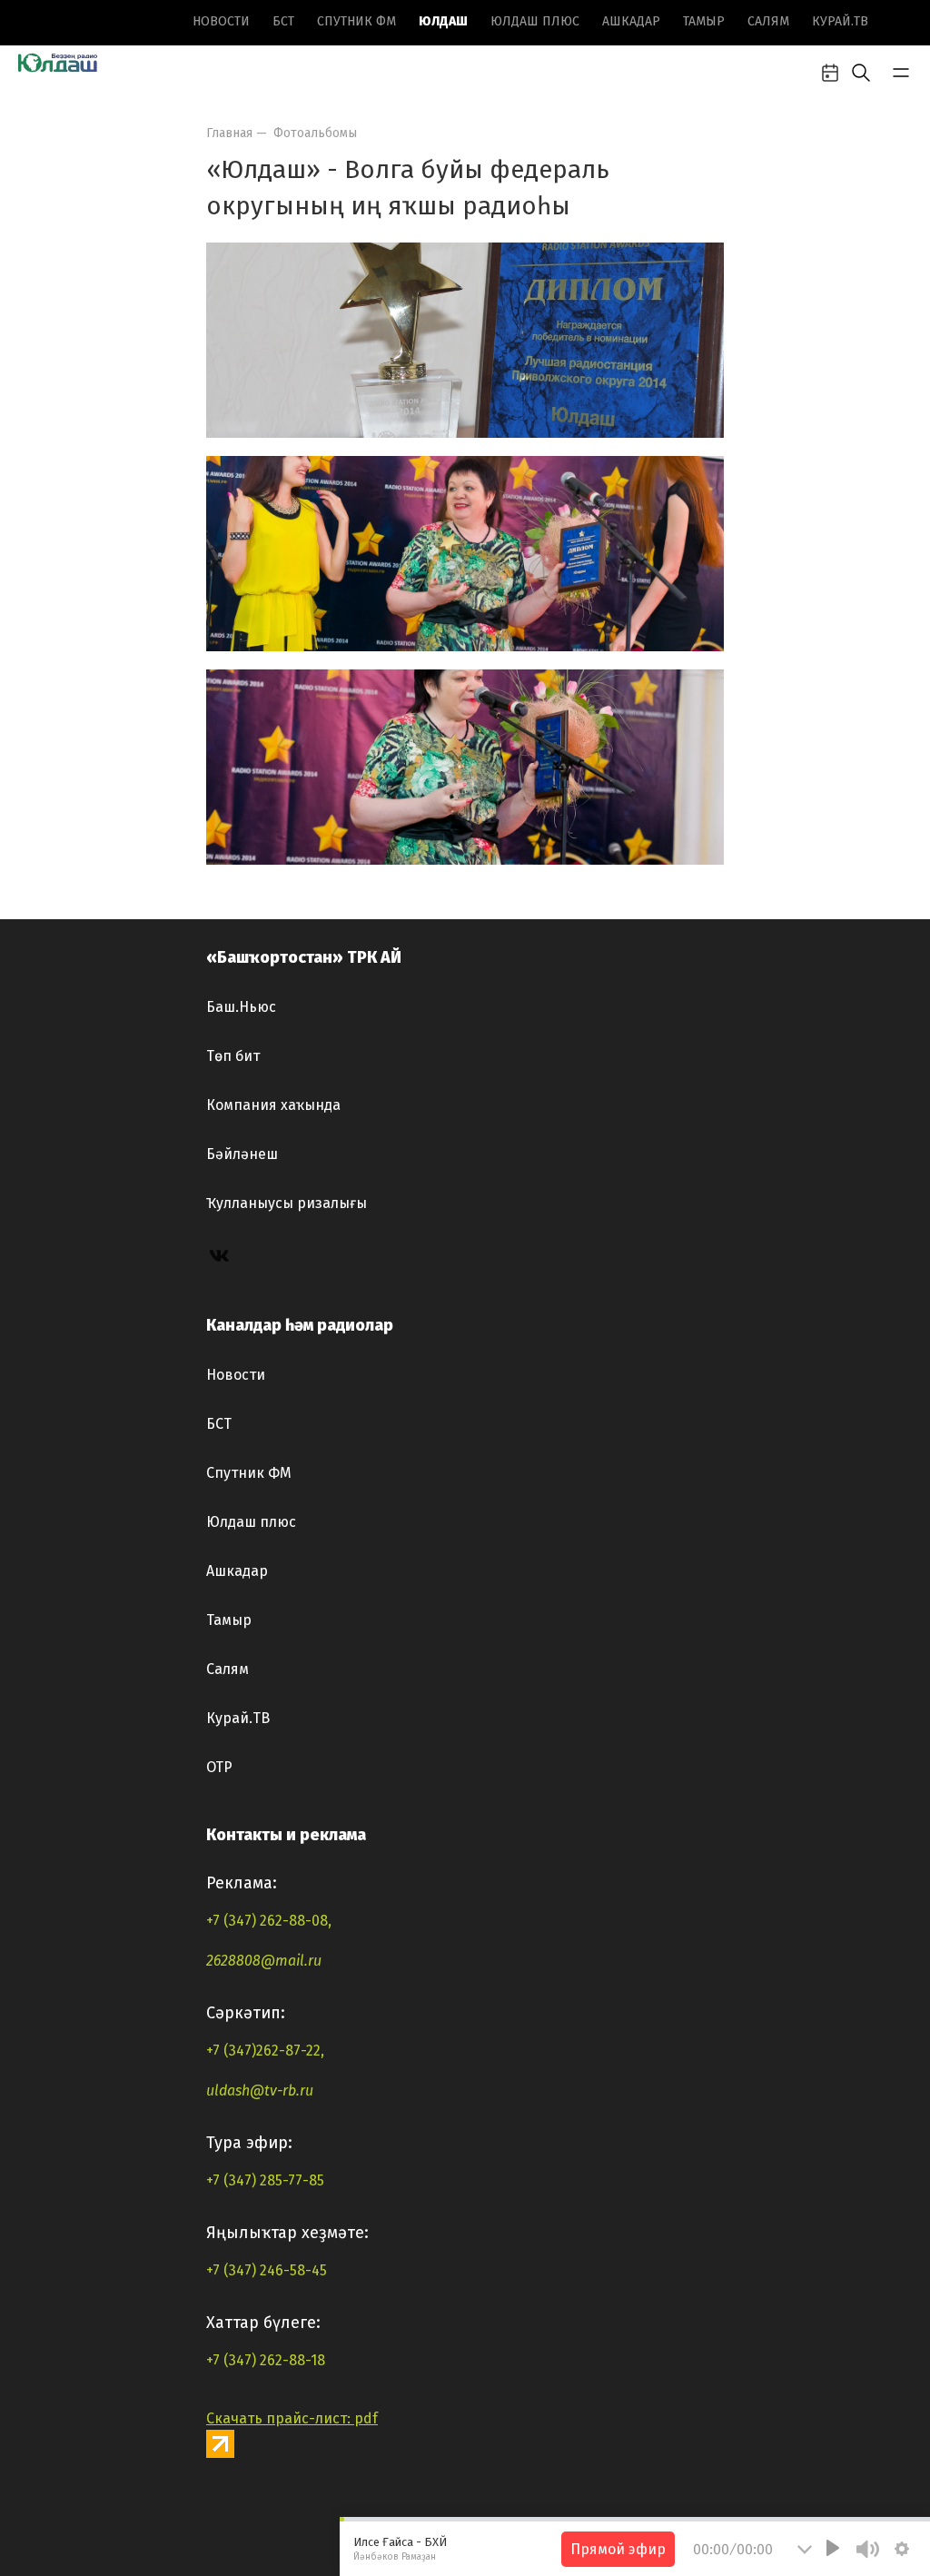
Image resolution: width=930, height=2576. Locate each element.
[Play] (833, 2548)
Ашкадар (631, 21)
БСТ (283, 21)
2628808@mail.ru (264, 1961)
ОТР (219, 1767)
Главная (229, 133)
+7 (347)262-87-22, (265, 2051)
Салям (768, 21)
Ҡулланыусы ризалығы (287, 1203)
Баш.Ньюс (241, 1007)
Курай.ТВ (840, 21)
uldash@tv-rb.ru (260, 2091)
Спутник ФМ (356, 21)
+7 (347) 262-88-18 (266, 2360)
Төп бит (233, 1056)
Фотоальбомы (315, 133)
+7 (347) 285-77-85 (265, 2180)
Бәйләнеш (242, 1154)
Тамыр (704, 21)
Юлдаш (443, 21)
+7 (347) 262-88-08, (269, 1921)
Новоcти (221, 21)
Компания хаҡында (273, 1105)
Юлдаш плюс (535, 21)
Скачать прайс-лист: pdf (292, 2418)
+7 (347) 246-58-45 (267, 2270)
